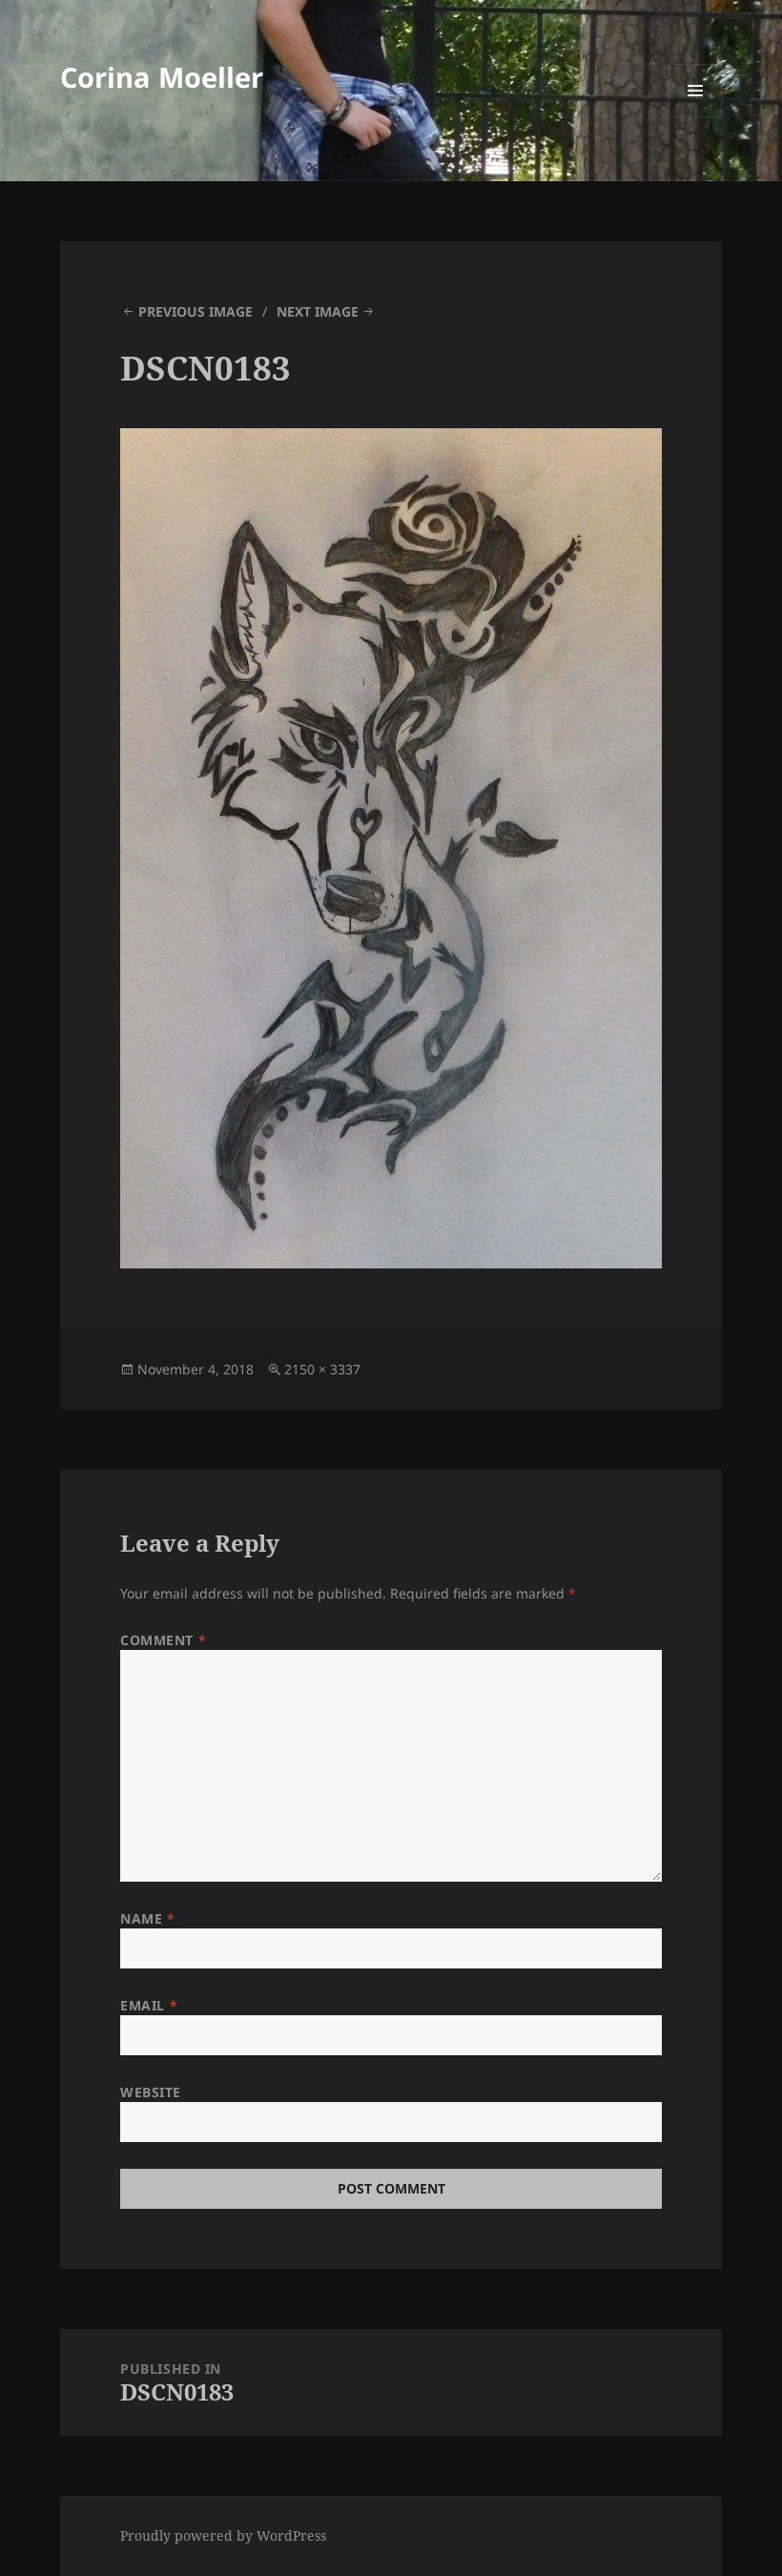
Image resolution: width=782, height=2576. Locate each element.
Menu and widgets (696, 117)
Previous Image (195, 311)
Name (147, 1918)
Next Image (318, 311)
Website (151, 2092)
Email (149, 2005)
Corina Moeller (162, 77)
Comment (163, 1640)
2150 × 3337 (322, 1369)
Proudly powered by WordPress (223, 2535)
